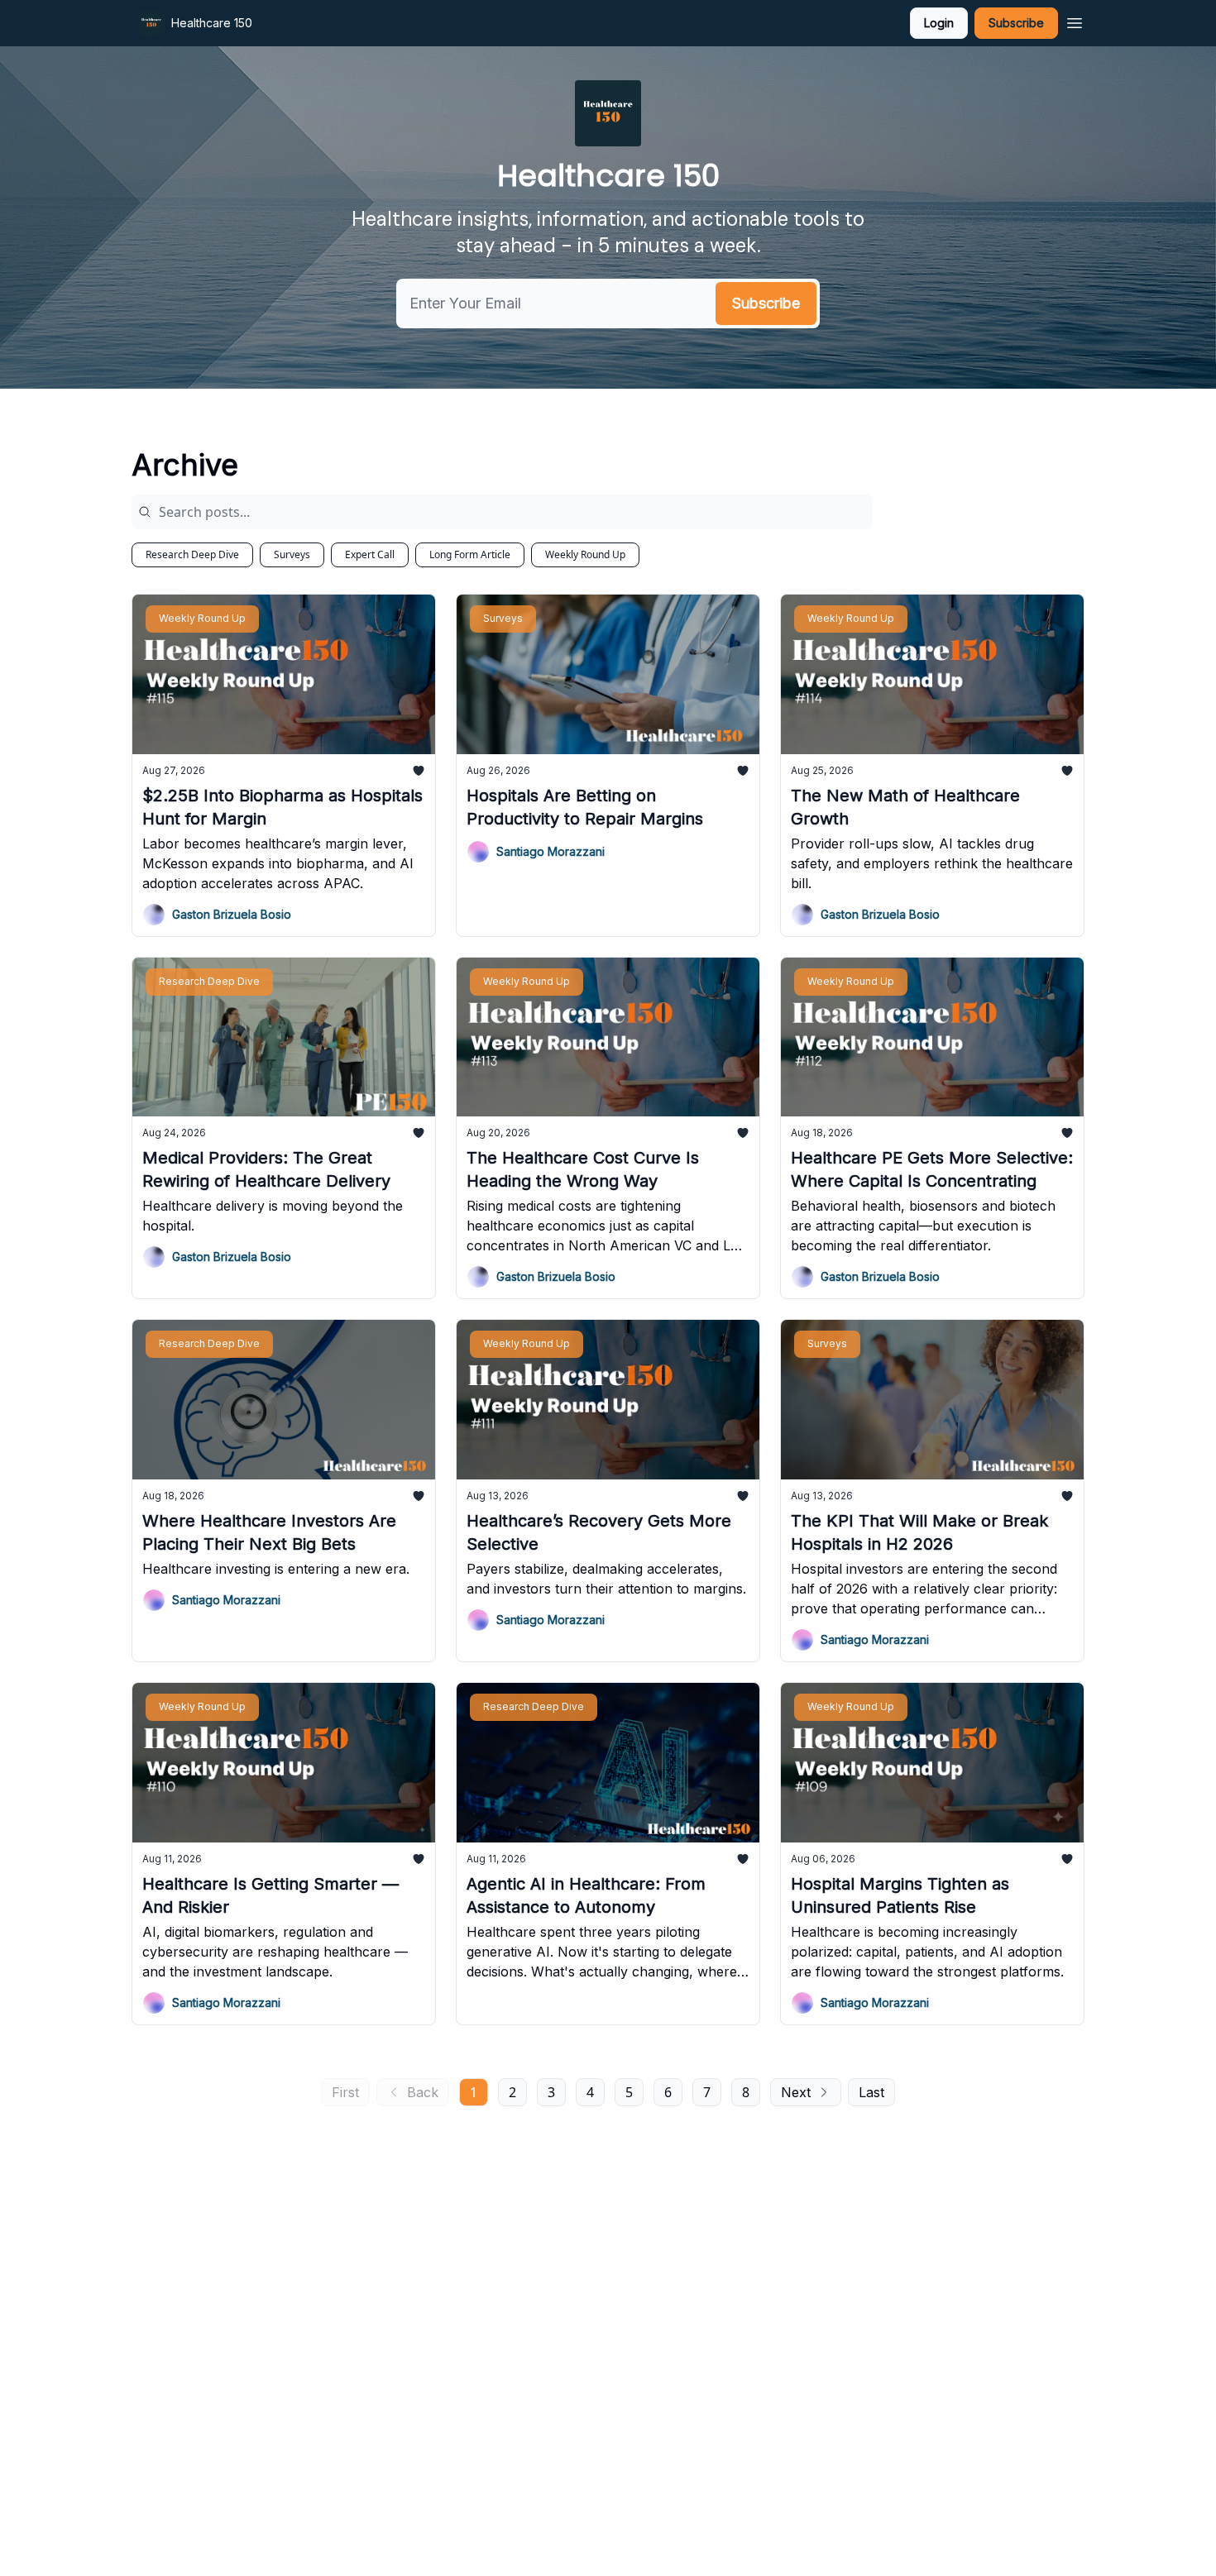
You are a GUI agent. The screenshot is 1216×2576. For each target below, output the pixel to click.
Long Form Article (470, 554)
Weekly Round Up (585, 554)
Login (939, 23)
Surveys (292, 554)
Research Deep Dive (192, 554)
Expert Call (370, 554)
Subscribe (1016, 23)
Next (796, 2092)
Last (871, 2092)
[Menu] (1075, 21)
